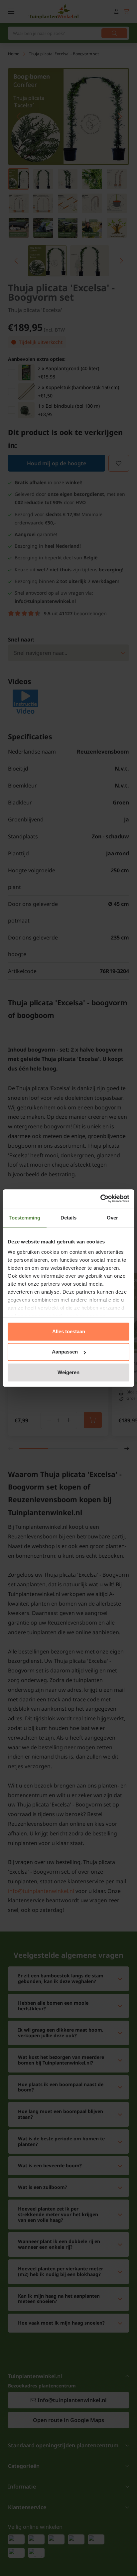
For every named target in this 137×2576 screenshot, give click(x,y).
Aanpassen (65, 1352)
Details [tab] (69, 1218)
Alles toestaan (69, 1331)
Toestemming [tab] (24, 1218)
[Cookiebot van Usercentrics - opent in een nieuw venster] (100, 1199)
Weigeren (68, 1372)
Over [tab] (112, 1218)
